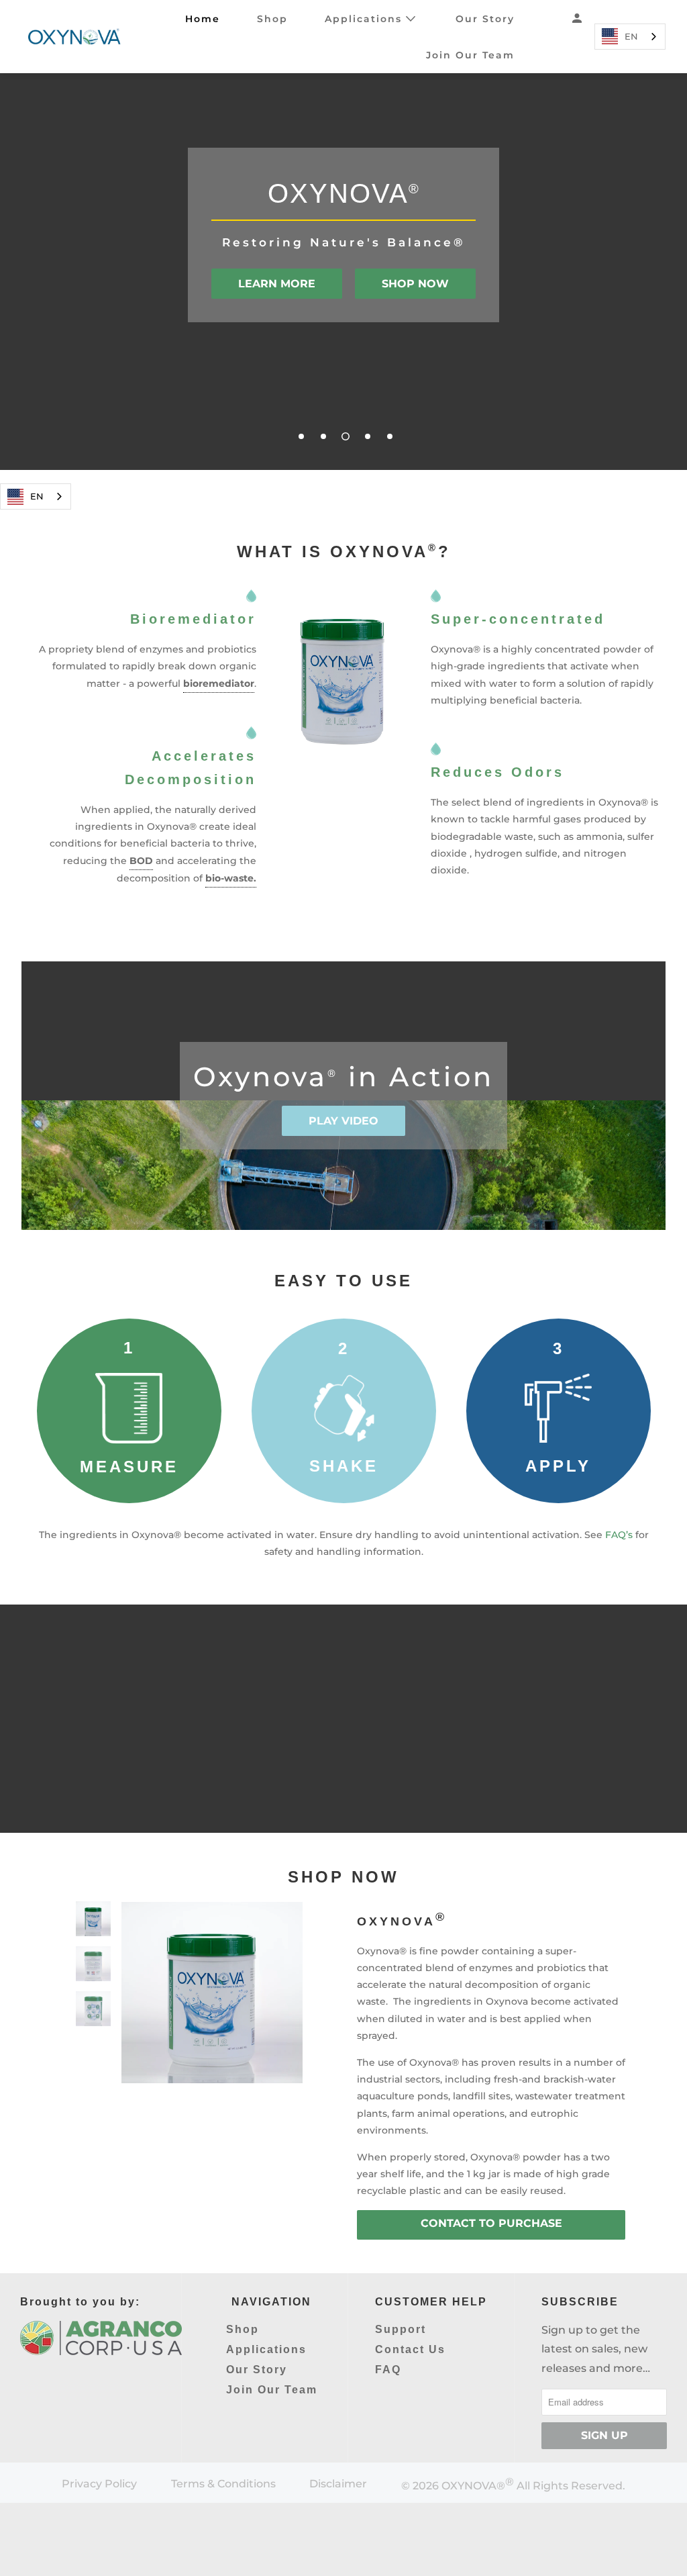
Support (401, 2329)
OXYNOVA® (473, 2486)
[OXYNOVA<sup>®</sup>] (212, 1993)
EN (631, 36)
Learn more (277, 284)
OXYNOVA (402, 1921)
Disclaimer (338, 2484)
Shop (272, 19)
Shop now (415, 284)
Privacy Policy (99, 2484)
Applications (365, 19)
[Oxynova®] (76, 37)
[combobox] (630, 37)
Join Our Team (470, 55)
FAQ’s (619, 1535)
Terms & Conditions (223, 2484)
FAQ (388, 2370)
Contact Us (410, 2349)
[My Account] (579, 18)
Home (203, 19)
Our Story (485, 19)
